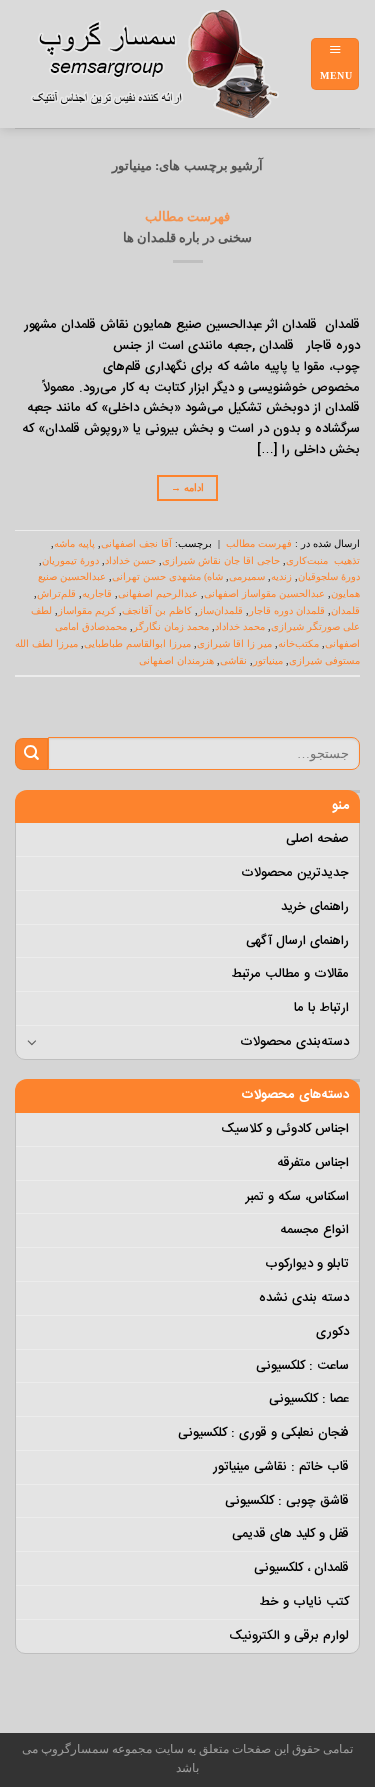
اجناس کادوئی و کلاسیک (285, 1129)
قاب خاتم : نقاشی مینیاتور (281, 1467)
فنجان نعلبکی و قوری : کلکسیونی (263, 1433)
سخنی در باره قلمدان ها (187, 237)
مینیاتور (268, 660)
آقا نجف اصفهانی (136, 543)
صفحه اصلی (317, 839)
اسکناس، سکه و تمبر (297, 1197)
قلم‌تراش (56, 593)
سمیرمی (247, 576)
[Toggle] (32, 1042)
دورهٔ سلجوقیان (329, 576)
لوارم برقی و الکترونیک (289, 1636)
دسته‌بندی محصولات (294, 1042)
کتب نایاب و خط (304, 1602)
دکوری (332, 1332)
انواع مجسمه (314, 1230)
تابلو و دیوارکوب (307, 1264)
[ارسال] (31, 754)
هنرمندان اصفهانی (176, 660)
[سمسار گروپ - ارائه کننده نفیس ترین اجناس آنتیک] (162, 64)
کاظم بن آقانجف (157, 610)
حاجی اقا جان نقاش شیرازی (221, 560)
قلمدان (345, 610)
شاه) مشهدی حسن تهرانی (167, 576)
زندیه (281, 576)
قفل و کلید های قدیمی (290, 1534)
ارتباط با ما (321, 1008)
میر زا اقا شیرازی (234, 643)
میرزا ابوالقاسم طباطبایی (137, 643)
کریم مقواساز (87, 610)
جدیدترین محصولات (295, 873)
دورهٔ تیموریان (70, 560)
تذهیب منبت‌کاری (323, 560)
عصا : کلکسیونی (309, 1399)
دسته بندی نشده (304, 1298)
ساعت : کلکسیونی (302, 1366)
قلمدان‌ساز (220, 610)
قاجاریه (97, 593)
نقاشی (233, 660)
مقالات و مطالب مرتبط (290, 974)
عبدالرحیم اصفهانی (158, 593)
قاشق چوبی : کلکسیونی (287, 1501)
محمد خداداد (240, 626)
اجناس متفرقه (313, 1163)
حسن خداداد (130, 560)
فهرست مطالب (188, 216)
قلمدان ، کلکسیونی (301, 1568)
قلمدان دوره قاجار (287, 610)
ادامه (188, 487)
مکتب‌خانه (298, 643)
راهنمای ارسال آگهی (297, 941)
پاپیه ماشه (74, 543)
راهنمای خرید (315, 907)
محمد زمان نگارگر (171, 626)
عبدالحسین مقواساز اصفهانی (264, 593)
